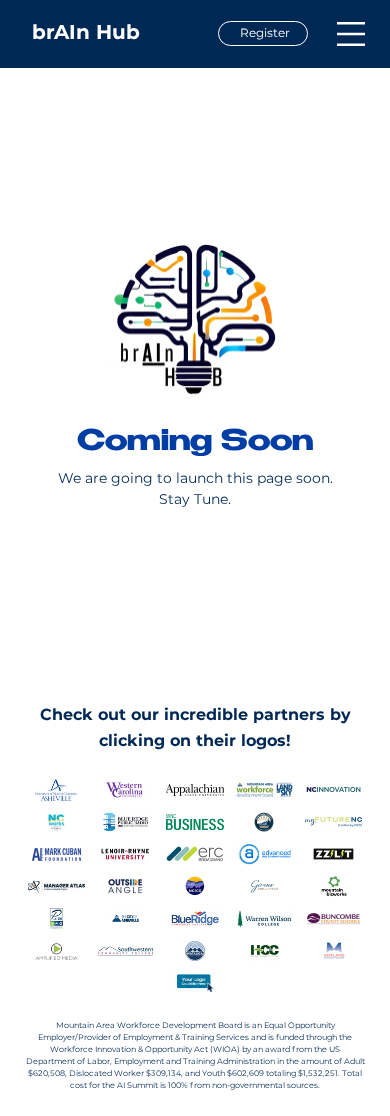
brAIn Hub (86, 32)
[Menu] (351, 33)
